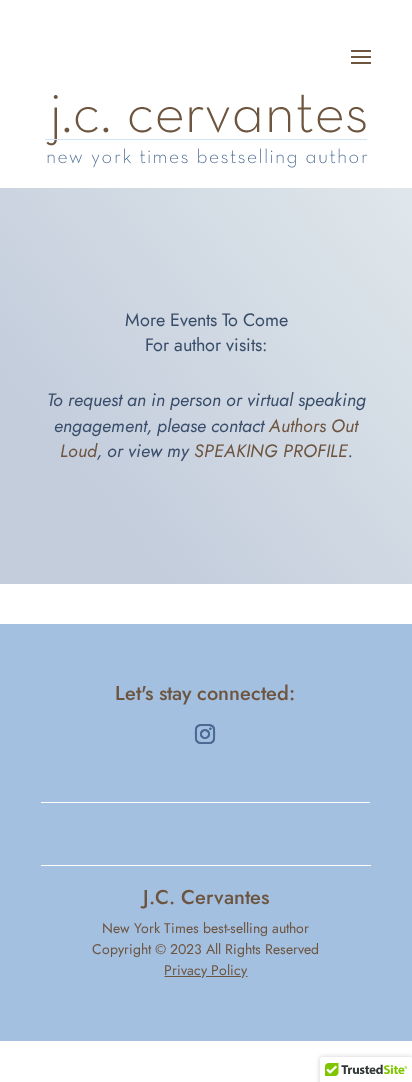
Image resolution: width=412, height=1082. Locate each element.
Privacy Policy (205, 970)
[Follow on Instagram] (205, 734)
